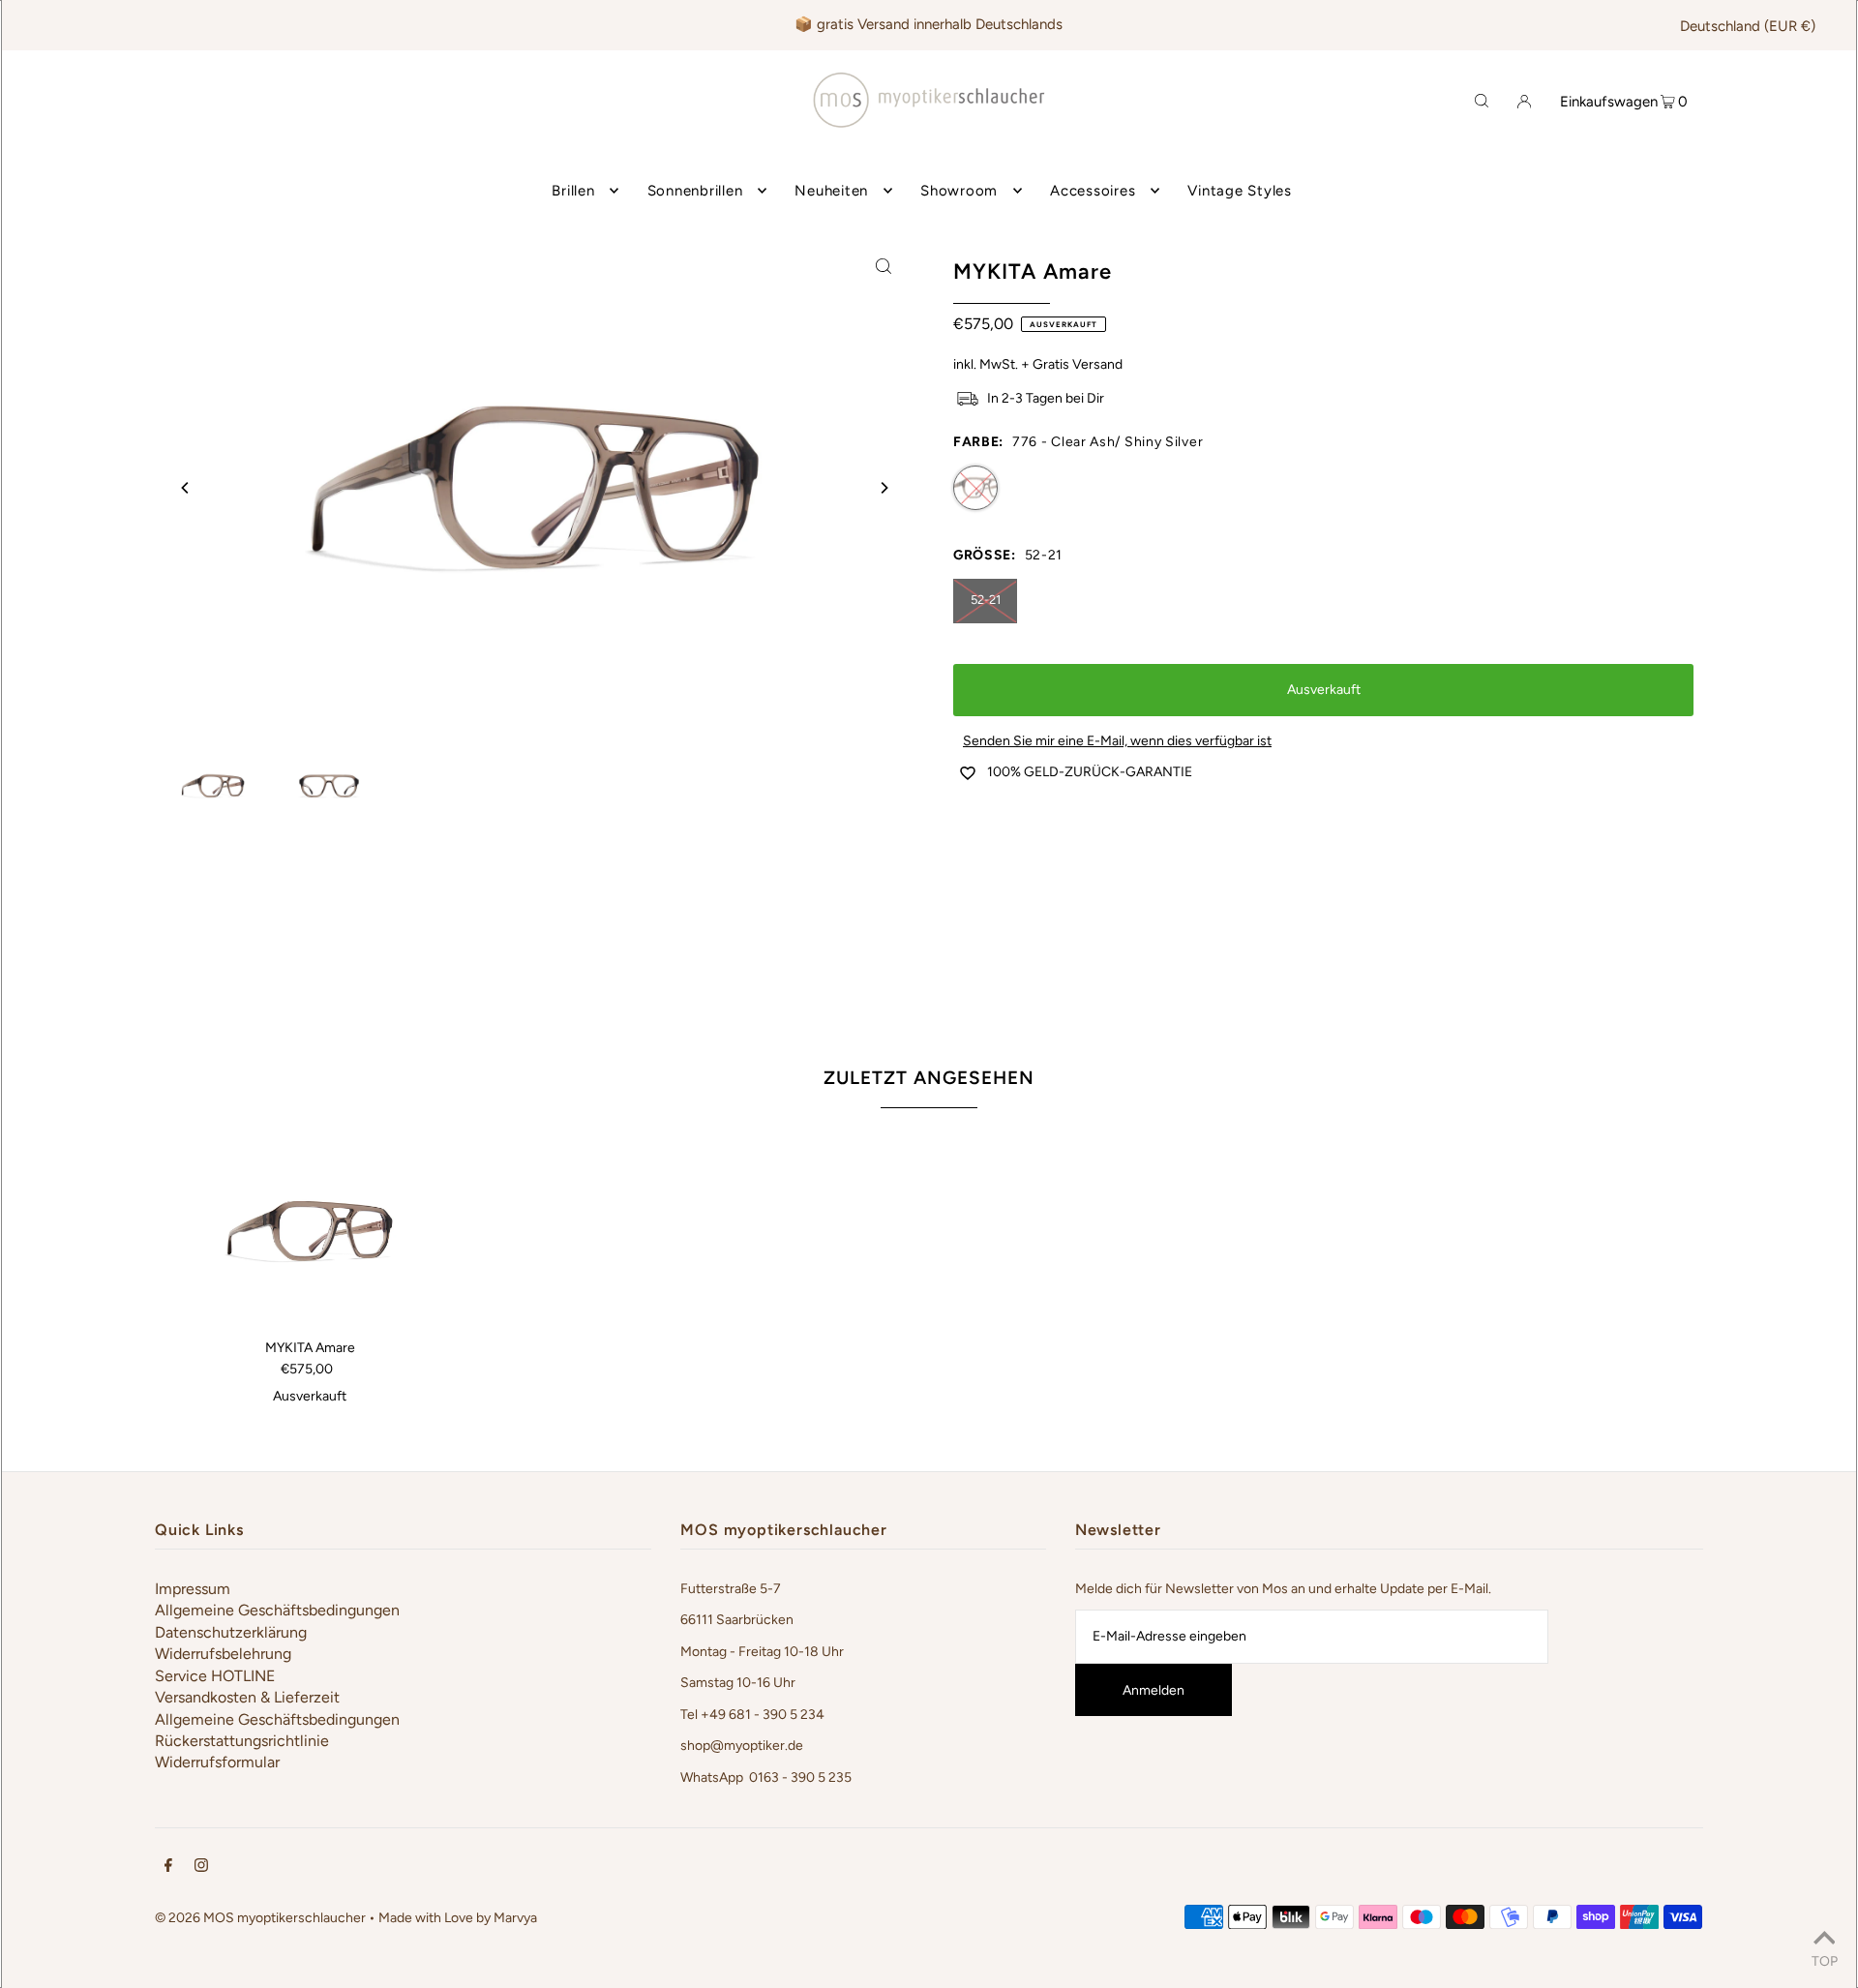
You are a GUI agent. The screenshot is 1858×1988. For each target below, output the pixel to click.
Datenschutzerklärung (231, 1632)
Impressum (193, 1589)
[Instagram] (201, 1868)
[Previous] (186, 488)
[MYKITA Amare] (310, 1231)
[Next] (884, 488)
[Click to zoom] (884, 265)
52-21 (986, 600)
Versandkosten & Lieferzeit (247, 1697)
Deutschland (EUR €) (1748, 26)
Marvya (515, 1918)
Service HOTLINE (215, 1676)
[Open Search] (1482, 100)
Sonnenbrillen (695, 191)
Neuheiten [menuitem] (831, 191)
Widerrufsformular (217, 1762)
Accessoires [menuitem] (1093, 191)
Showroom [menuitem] (959, 191)
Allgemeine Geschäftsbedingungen (277, 1610)
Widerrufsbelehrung (223, 1654)
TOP (1825, 1961)
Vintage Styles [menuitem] (1240, 191)
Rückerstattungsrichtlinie (242, 1741)
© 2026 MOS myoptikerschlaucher (260, 1918)
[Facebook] (168, 1868)
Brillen (573, 191)
